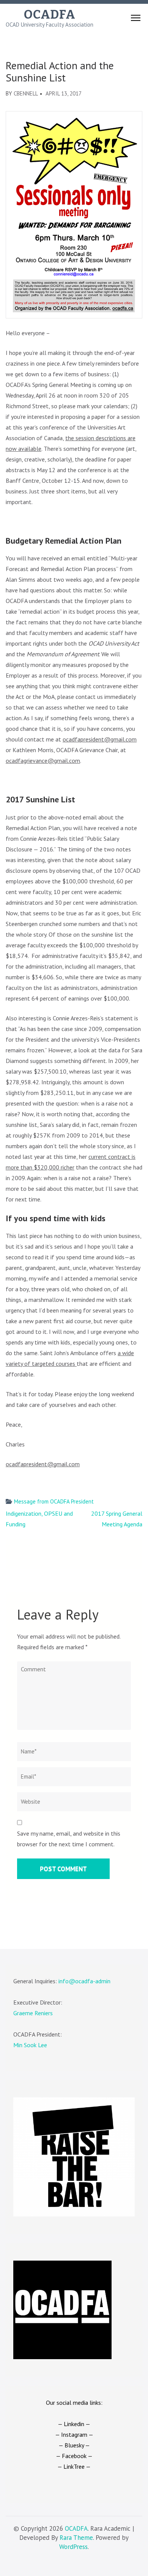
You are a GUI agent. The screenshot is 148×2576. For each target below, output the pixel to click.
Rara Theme (76, 2538)
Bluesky (74, 2445)
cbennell (26, 93)
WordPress (73, 2547)
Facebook (74, 2456)
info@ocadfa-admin (84, 1981)
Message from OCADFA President (54, 1501)
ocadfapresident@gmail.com (100, 739)
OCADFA (50, 14)
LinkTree (74, 2466)
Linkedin (74, 2424)
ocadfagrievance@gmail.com (43, 761)
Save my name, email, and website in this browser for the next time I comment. (69, 1839)
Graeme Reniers (33, 2013)
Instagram (74, 2434)
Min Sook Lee (30, 2045)
